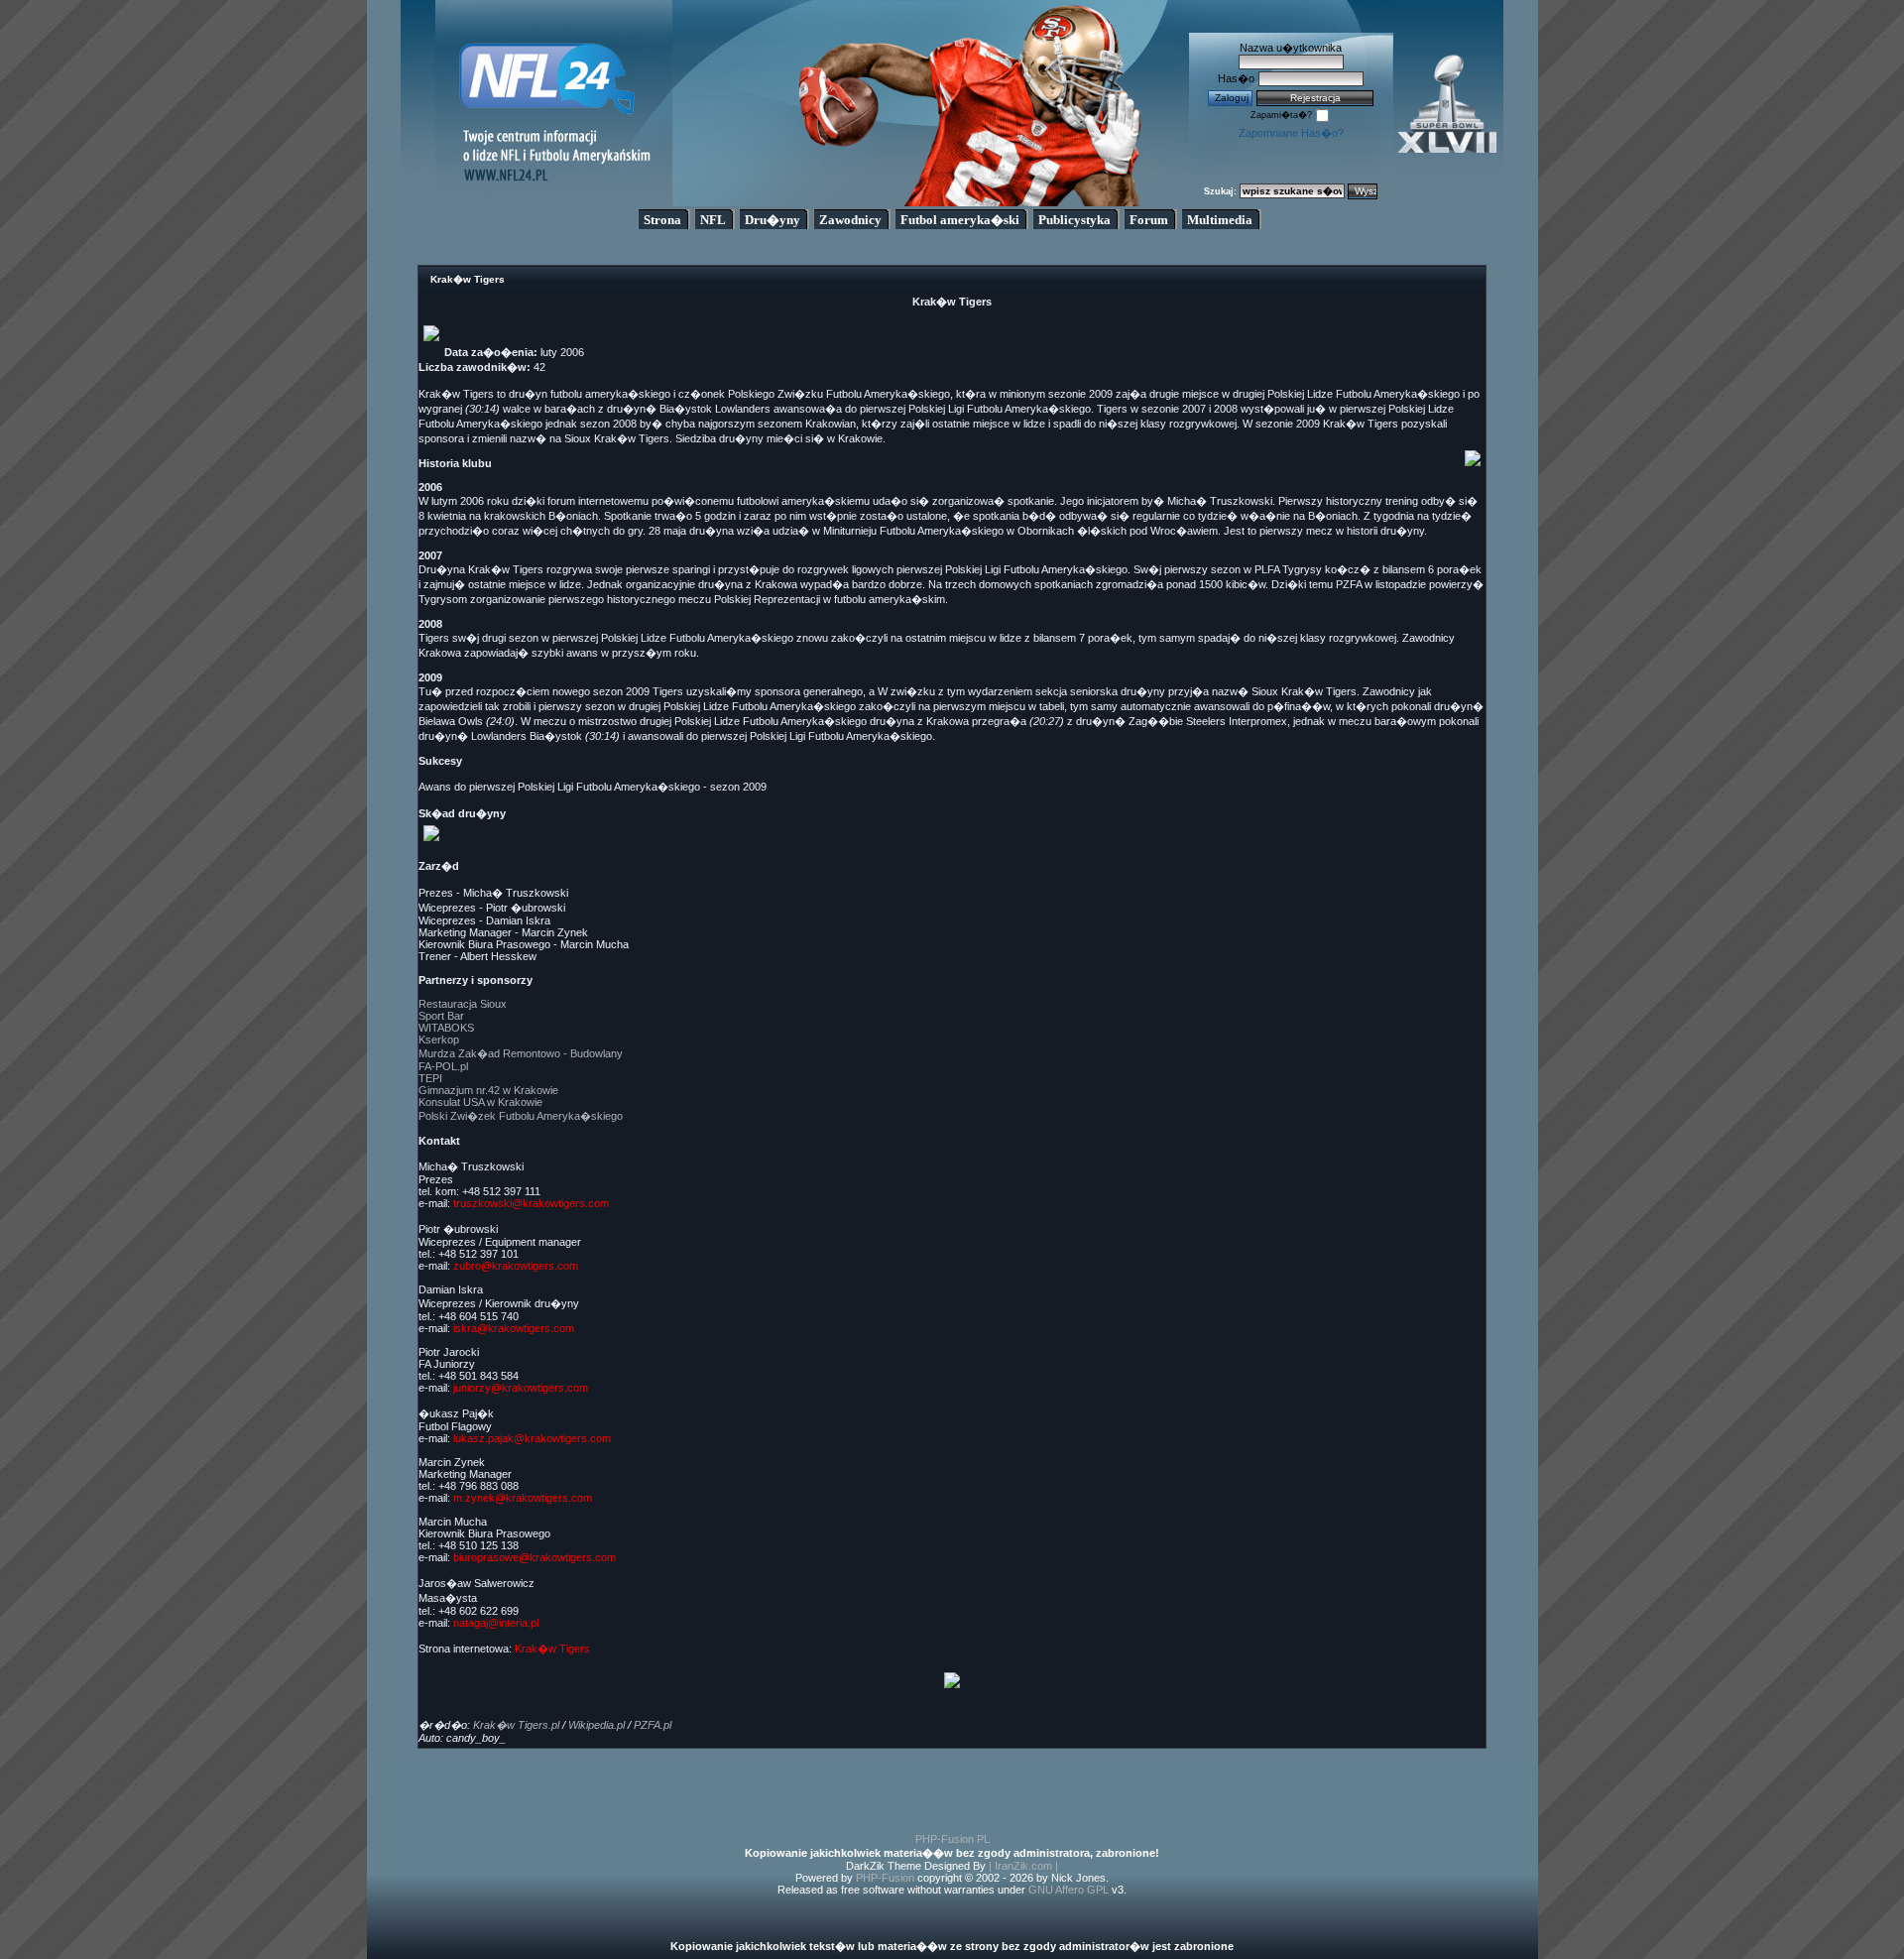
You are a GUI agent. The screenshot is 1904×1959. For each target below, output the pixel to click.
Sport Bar (441, 1016)
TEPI (430, 1078)
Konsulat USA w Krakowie (480, 1102)
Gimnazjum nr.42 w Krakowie (488, 1090)
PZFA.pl (653, 1725)
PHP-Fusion (885, 1878)
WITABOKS (446, 1028)
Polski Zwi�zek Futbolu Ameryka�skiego (521, 1116)
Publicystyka (1074, 220)
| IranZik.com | (1023, 1866)
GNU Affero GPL (1069, 1890)
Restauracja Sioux (463, 1004)
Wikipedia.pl (596, 1725)
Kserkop (439, 1040)
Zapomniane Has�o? (1291, 133)
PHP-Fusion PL (952, 1839)
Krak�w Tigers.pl (516, 1725)
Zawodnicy (850, 220)
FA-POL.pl (443, 1066)
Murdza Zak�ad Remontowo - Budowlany (521, 1053)
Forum (1149, 220)
